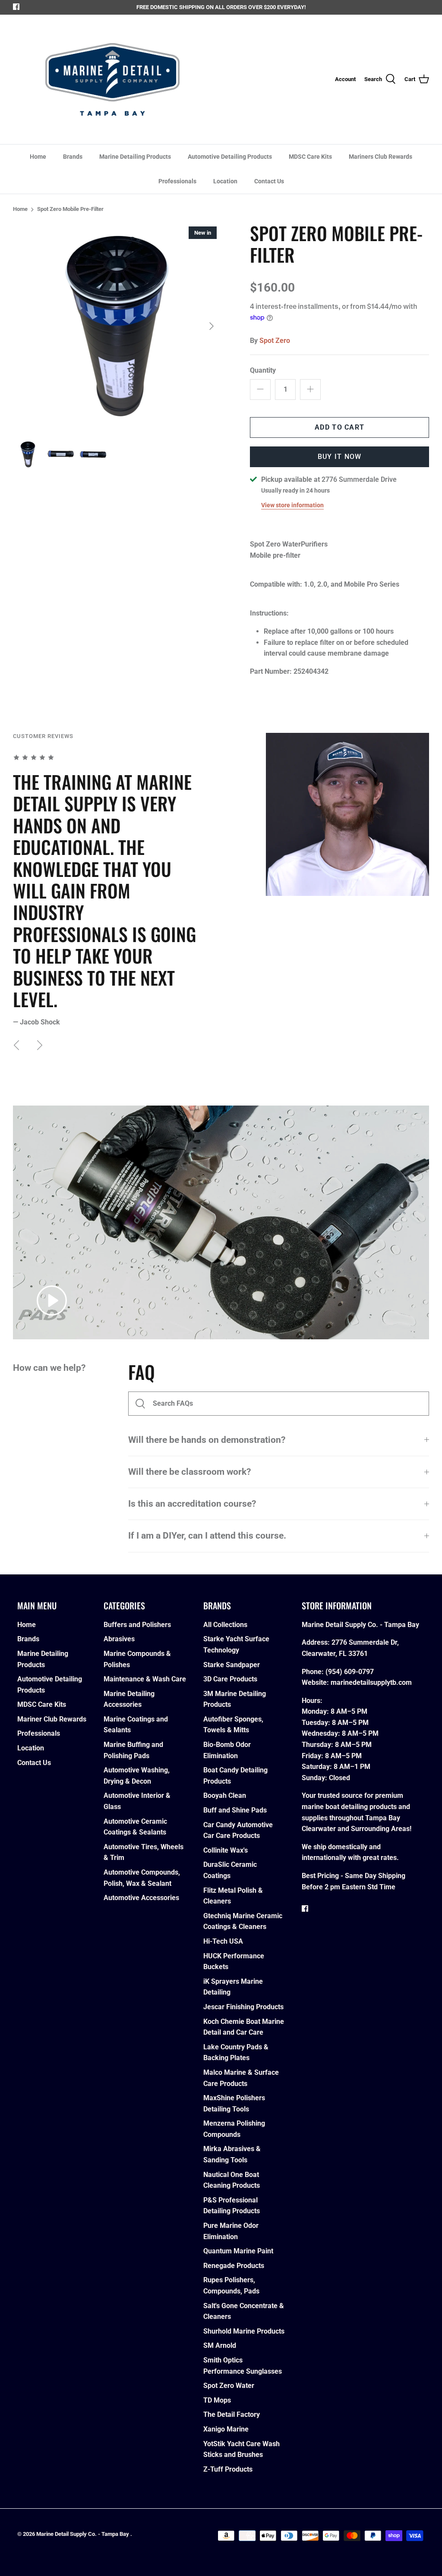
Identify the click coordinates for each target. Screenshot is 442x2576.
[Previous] (16, 1045)
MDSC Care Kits (310, 157)
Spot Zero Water (229, 2386)
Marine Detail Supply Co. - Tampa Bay (83, 2534)
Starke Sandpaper (232, 1665)
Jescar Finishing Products (243, 2007)
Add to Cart (339, 427)
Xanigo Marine (226, 2429)
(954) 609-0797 (350, 1672)
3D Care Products (230, 1679)
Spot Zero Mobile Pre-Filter (70, 209)
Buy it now (340, 457)
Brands (73, 157)
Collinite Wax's (226, 1850)
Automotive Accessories (141, 1898)
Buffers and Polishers (137, 1625)
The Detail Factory (232, 2414)
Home (38, 157)
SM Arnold (220, 2345)
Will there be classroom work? (189, 1472)
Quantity (263, 370)
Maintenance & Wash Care (145, 1679)
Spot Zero (275, 341)
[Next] (212, 326)
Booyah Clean (225, 1795)
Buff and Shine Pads (235, 1810)
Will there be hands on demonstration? (207, 1440)
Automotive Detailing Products (230, 157)
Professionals (177, 181)
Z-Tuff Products (228, 2469)
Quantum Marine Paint (238, 2251)
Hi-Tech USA (223, 1941)
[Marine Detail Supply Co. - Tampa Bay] (112, 79)
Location (225, 181)
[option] (117, 326)
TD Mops (217, 2400)
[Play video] (52, 1301)
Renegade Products (234, 2266)
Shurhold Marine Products (244, 2331)
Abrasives (119, 1639)
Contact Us (269, 181)
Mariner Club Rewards (52, 1719)
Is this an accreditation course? (192, 1504)
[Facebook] (16, 7)
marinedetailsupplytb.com (371, 1682)
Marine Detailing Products (135, 157)
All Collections (225, 1625)
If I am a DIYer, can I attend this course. (207, 1536)
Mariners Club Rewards (380, 157)
